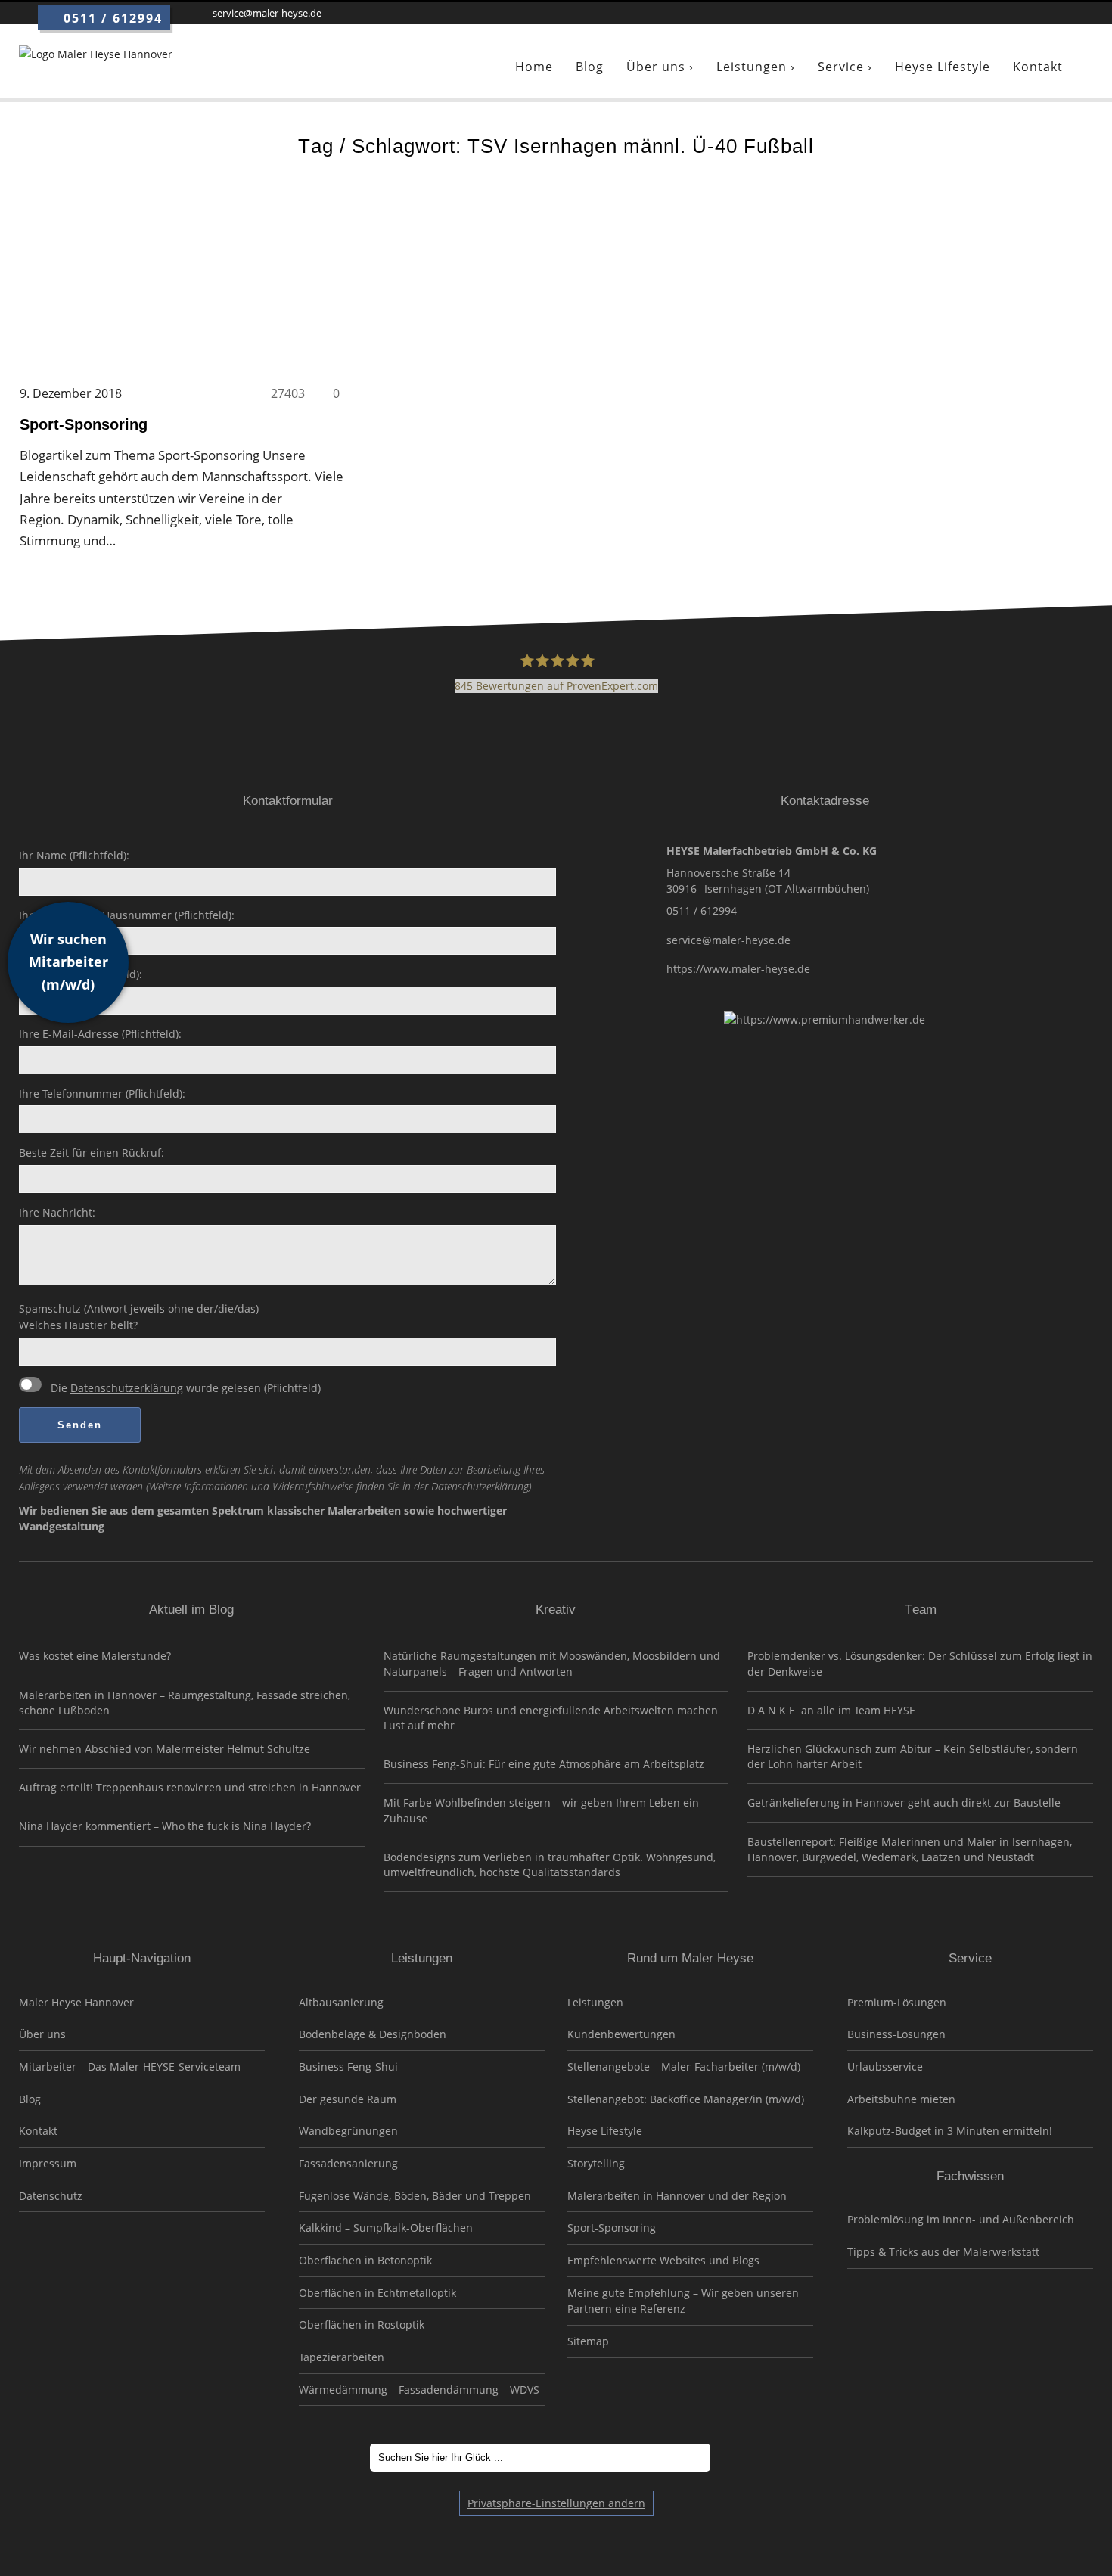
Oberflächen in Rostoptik (362, 2324)
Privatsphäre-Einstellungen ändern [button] (556, 2503)
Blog (30, 2099)
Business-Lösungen (896, 2034)
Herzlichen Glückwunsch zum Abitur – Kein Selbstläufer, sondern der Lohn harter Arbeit (913, 1756)
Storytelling (596, 2163)
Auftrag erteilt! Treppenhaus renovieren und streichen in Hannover (190, 1787)
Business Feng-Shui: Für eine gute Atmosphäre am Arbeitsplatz (544, 1764)
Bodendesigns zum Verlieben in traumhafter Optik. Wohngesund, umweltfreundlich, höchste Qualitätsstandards (550, 1864)
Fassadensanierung (348, 2163)
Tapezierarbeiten (342, 2357)
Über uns (42, 2034)
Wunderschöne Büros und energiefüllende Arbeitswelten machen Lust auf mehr (551, 1718)
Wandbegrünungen (348, 2131)
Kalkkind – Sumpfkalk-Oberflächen (386, 2228)
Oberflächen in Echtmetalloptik (377, 2293)
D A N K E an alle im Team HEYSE (831, 1710)
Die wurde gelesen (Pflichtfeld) (184, 1388)
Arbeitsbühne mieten (901, 2099)
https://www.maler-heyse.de (738, 969)
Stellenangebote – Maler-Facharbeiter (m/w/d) (684, 2066)
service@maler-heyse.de (728, 940)
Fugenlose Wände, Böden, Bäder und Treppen (415, 2196)
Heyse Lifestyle (605, 2131)
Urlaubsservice (885, 2066)
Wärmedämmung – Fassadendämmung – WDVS (419, 2390)
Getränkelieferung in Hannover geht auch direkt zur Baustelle (904, 1802)
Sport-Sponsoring (612, 2228)
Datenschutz (51, 2196)
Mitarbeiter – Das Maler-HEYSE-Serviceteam (130, 2066)
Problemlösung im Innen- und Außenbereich (961, 2219)
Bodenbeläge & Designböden (373, 2034)
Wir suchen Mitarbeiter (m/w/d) (68, 962)
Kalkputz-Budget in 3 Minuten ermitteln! (950, 2131)
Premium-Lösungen (897, 2002)
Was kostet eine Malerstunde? (95, 1656)
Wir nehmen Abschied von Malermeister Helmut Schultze (165, 1749)
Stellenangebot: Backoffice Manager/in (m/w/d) (686, 2099)
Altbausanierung (341, 2002)
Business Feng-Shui (348, 2066)
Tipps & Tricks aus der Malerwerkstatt (943, 2252)
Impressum (48, 2163)
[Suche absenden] (731, 2458)
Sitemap (588, 2341)
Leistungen (595, 2002)
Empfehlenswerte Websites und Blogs (663, 2260)
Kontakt (38, 2131)
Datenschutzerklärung (127, 1388)
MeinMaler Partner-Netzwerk (142, 2276)
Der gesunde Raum (348, 2099)
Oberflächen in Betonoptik (365, 2260)
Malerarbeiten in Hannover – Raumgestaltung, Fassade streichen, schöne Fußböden (185, 1703)
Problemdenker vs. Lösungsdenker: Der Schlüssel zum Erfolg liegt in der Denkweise (920, 1663)
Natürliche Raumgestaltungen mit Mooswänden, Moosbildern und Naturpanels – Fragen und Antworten (552, 1663)
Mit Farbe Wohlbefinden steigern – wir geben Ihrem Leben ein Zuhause (541, 1810)
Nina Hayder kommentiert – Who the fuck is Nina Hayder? (165, 1826)
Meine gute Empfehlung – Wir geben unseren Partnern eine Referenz (683, 2301)
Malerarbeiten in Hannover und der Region (677, 2196)
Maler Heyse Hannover (76, 2002)
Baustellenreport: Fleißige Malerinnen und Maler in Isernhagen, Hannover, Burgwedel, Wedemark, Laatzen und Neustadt (910, 1849)
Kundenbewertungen (621, 2034)
